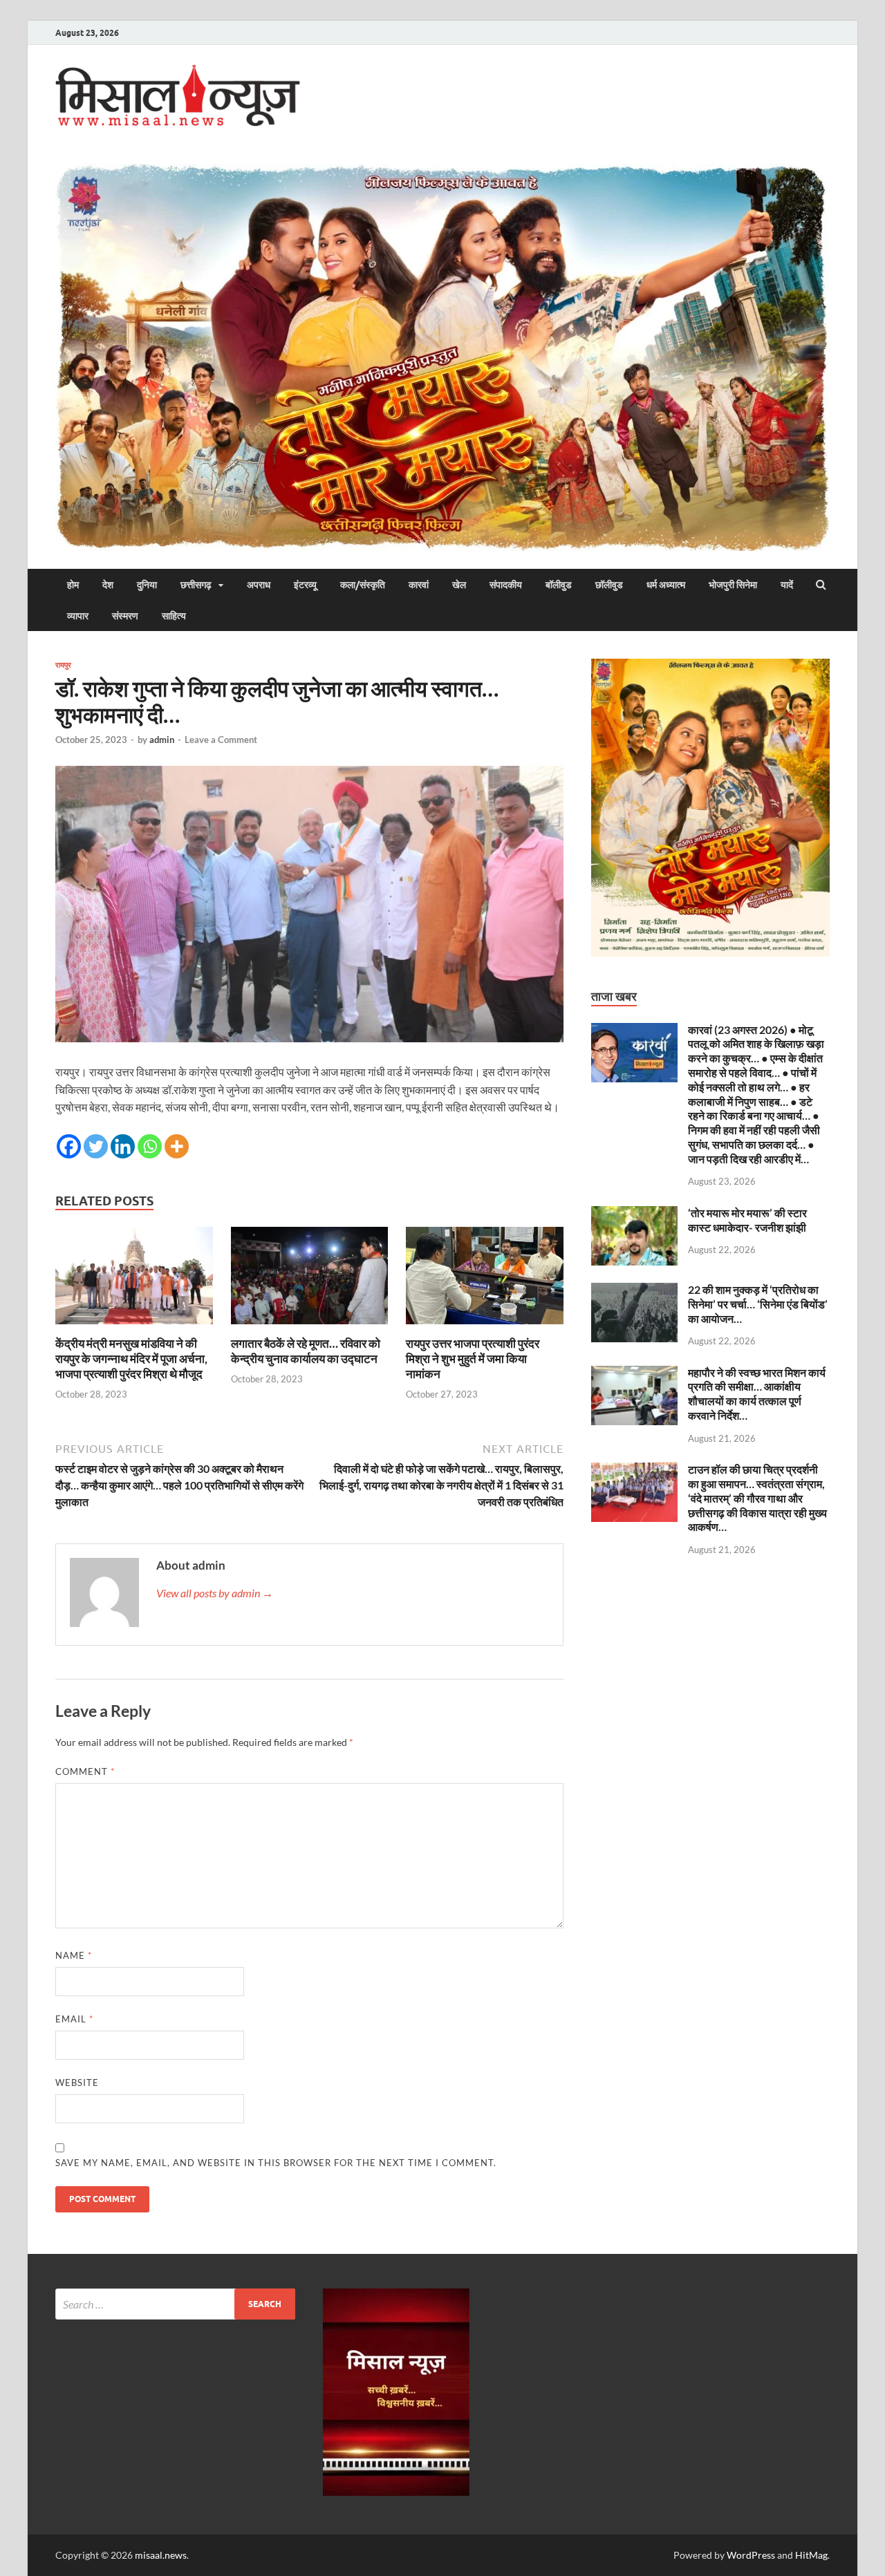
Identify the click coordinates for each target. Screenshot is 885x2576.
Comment (85, 1771)
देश (108, 585)
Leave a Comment (221, 740)
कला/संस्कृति (363, 585)
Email (74, 2019)
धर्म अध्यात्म (666, 585)
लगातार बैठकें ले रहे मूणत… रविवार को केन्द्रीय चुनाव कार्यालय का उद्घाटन (306, 1351)
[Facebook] (69, 1146)
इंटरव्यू (305, 585)
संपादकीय (506, 585)
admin (162, 740)
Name (74, 1955)
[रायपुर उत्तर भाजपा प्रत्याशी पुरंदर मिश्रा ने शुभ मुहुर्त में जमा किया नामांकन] (485, 1327)
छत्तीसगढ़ (196, 585)
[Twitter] (96, 1146)
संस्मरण (125, 616)
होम (73, 585)
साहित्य (174, 616)
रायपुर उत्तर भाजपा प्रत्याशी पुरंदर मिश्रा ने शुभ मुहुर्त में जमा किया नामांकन (473, 1358)
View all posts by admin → (215, 1593)
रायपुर (63, 665)
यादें (787, 585)
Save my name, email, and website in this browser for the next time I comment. (276, 2163)
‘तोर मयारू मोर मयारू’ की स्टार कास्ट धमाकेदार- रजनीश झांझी (747, 1220)
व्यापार (78, 616)
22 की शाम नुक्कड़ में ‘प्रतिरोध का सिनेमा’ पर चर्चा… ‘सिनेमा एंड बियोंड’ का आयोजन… (758, 1304)
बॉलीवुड (559, 585)
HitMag (811, 2555)
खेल (459, 585)
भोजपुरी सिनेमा (733, 585)
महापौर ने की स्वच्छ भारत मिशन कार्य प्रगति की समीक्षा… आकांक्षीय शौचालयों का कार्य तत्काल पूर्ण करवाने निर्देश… (757, 1394)
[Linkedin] (123, 1146)
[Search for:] (175, 2304)
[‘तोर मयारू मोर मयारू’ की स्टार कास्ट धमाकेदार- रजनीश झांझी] (634, 1214)
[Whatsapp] (150, 1146)
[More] (177, 1146)
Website (77, 2083)
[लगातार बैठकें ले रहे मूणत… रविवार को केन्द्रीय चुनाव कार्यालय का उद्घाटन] (310, 1327)
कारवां (419, 585)
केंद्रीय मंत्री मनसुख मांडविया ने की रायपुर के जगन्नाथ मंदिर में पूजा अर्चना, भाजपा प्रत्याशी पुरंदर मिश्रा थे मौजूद (131, 1358)
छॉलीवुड (609, 585)
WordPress (751, 2555)
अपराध (259, 585)
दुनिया (147, 585)
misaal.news (161, 2555)
